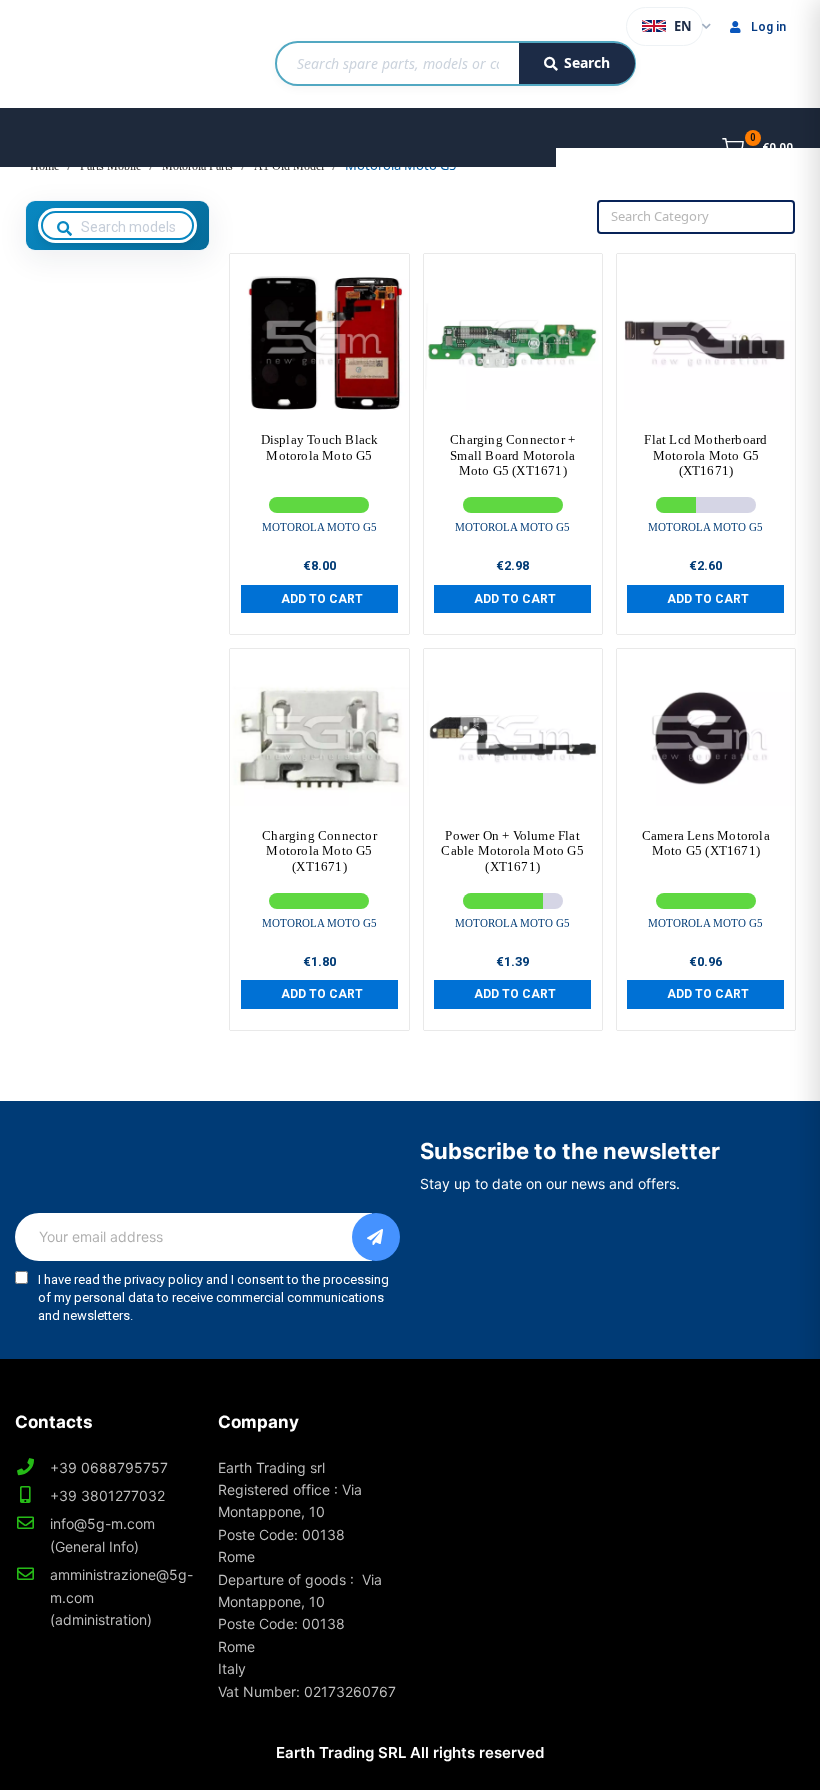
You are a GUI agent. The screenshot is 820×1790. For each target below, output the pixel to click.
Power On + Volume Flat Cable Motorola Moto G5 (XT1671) (512, 851)
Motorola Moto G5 (319, 527)
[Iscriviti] (376, 1237)
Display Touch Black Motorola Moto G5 (320, 447)
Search (587, 62)
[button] (319, 599)
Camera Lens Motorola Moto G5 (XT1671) (706, 843)
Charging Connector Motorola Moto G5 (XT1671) (319, 851)
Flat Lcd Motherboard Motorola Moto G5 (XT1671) (705, 455)
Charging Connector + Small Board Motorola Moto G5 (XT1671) (512, 455)
